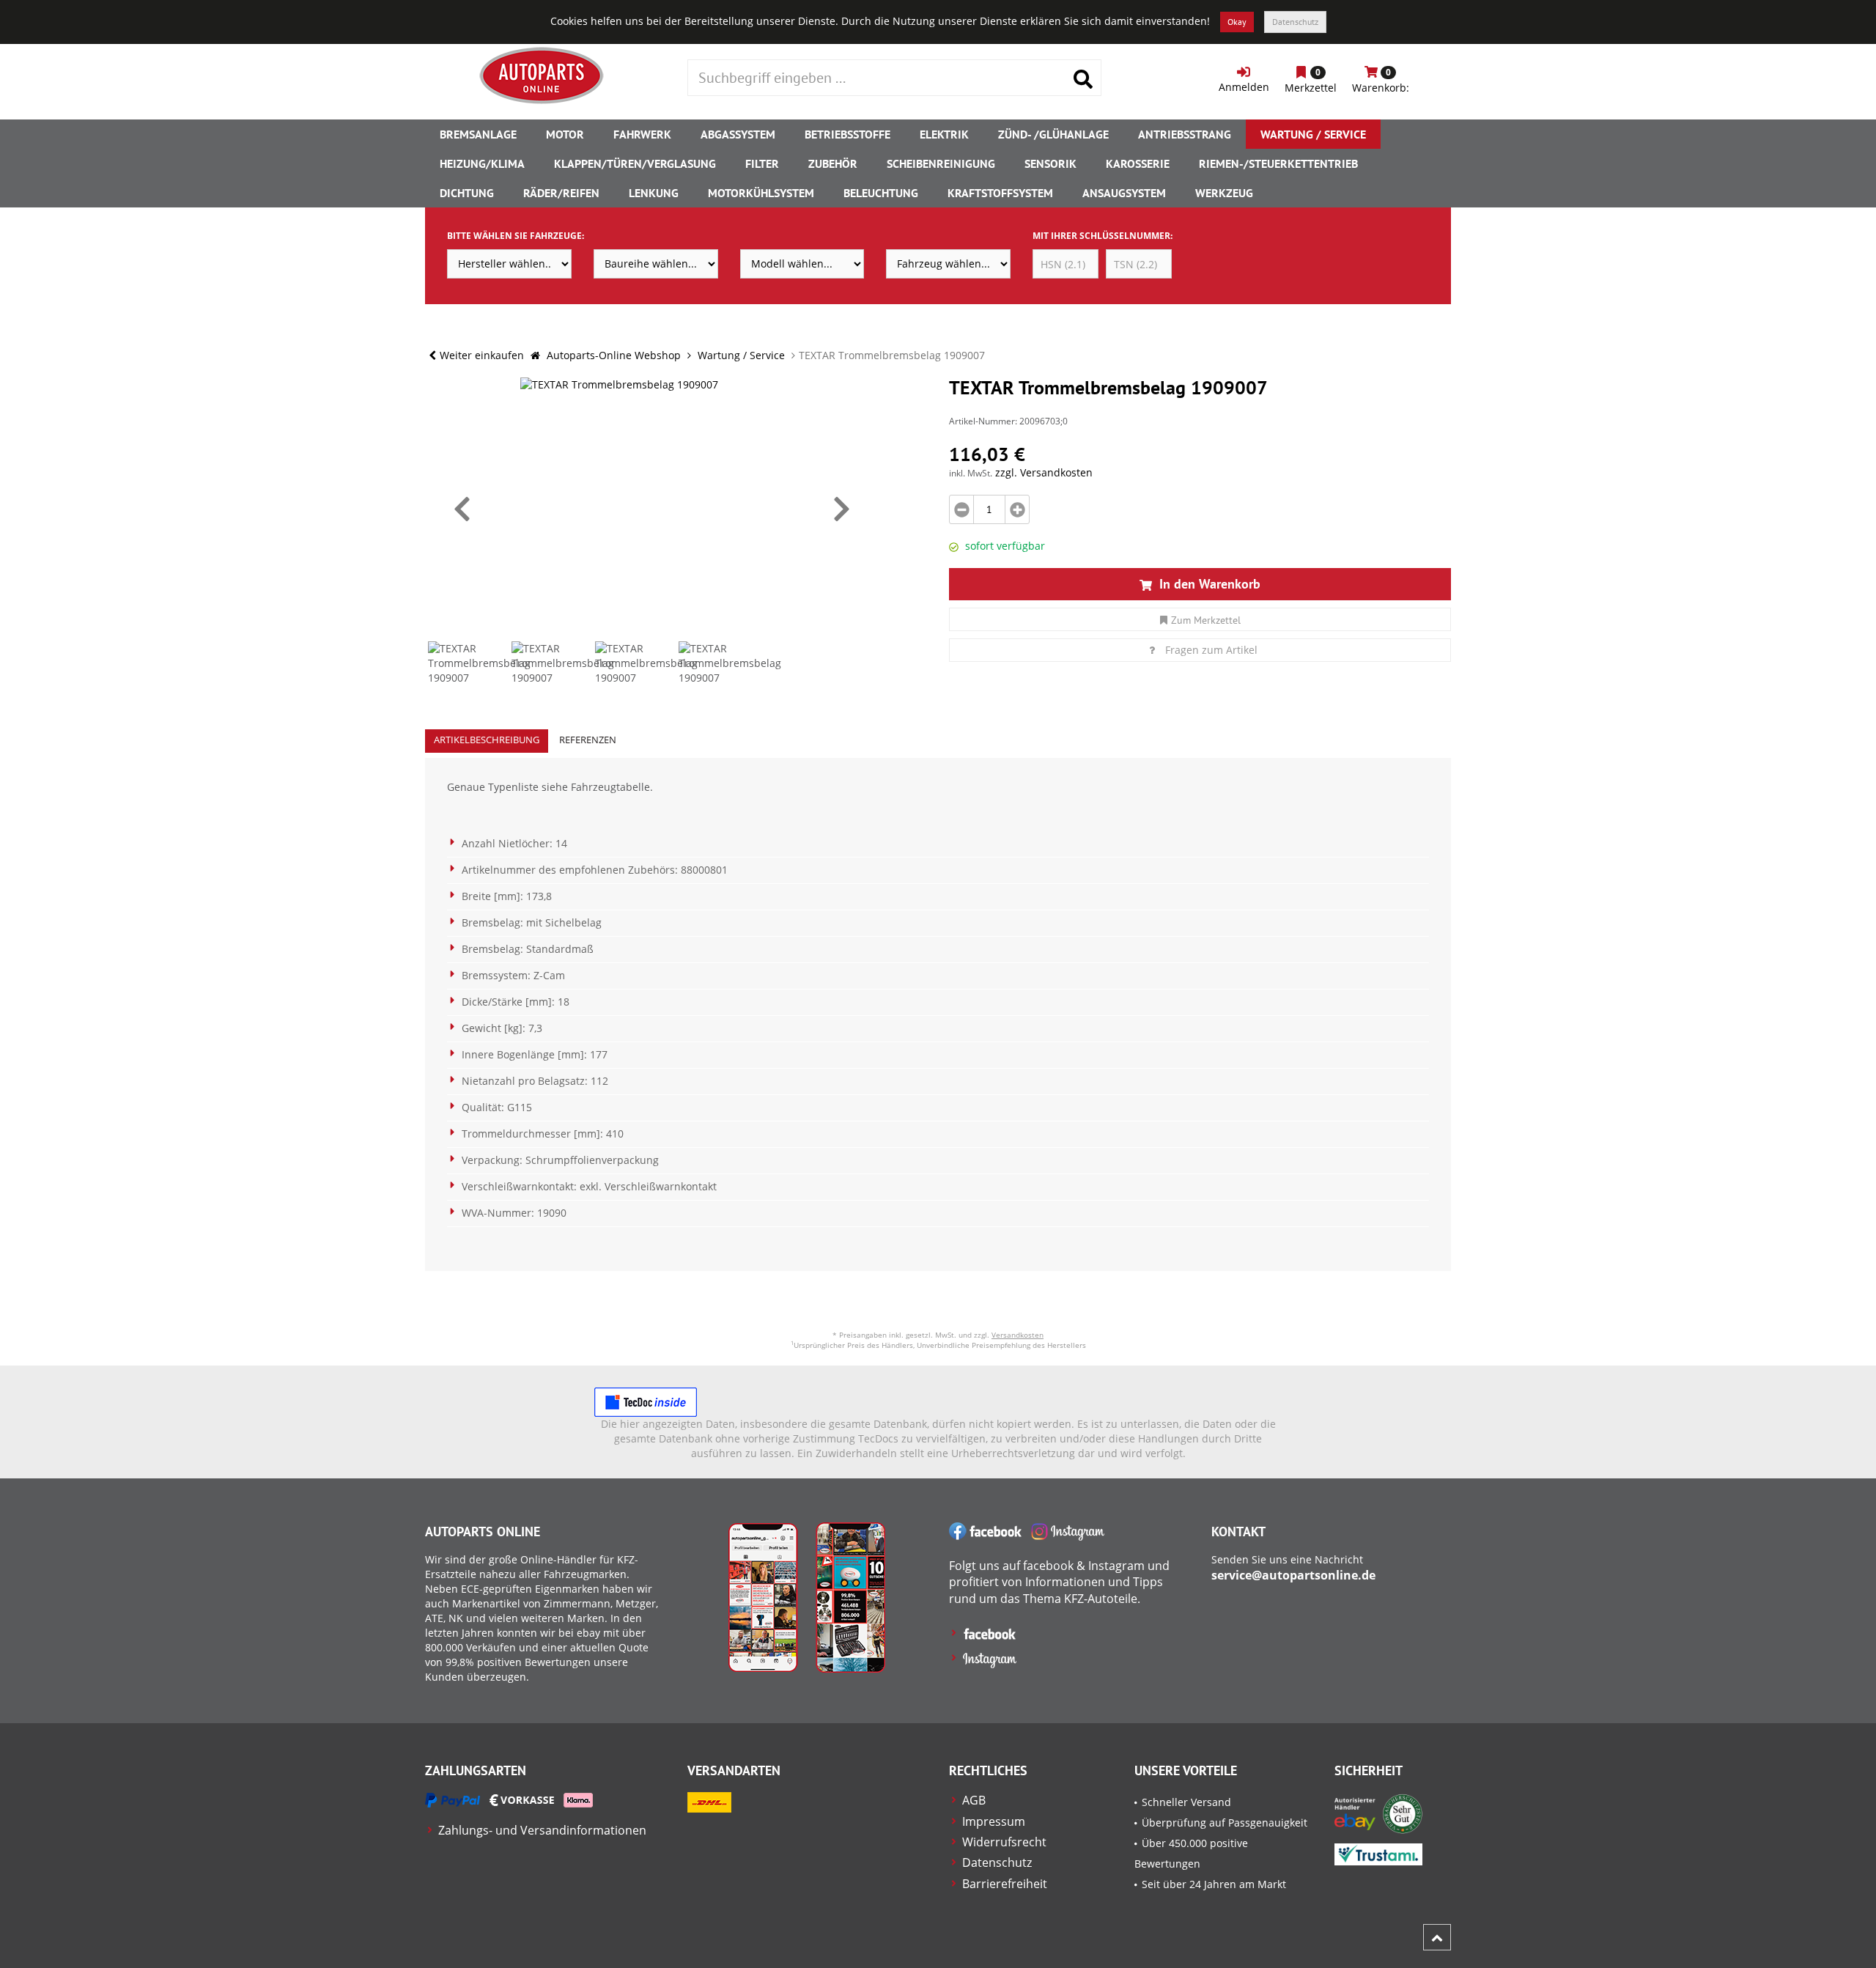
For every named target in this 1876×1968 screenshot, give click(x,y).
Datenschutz (1295, 22)
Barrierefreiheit (1005, 1884)
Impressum (994, 1821)
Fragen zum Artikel (1211, 650)
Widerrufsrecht (1004, 1842)
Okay (1237, 22)
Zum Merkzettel (1206, 620)
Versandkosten (1018, 1335)
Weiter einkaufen (482, 355)
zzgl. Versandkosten (1044, 472)
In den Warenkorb (1208, 584)
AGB (974, 1800)
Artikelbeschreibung (487, 740)
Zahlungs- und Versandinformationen (542, 1830)
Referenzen (588, 740)
